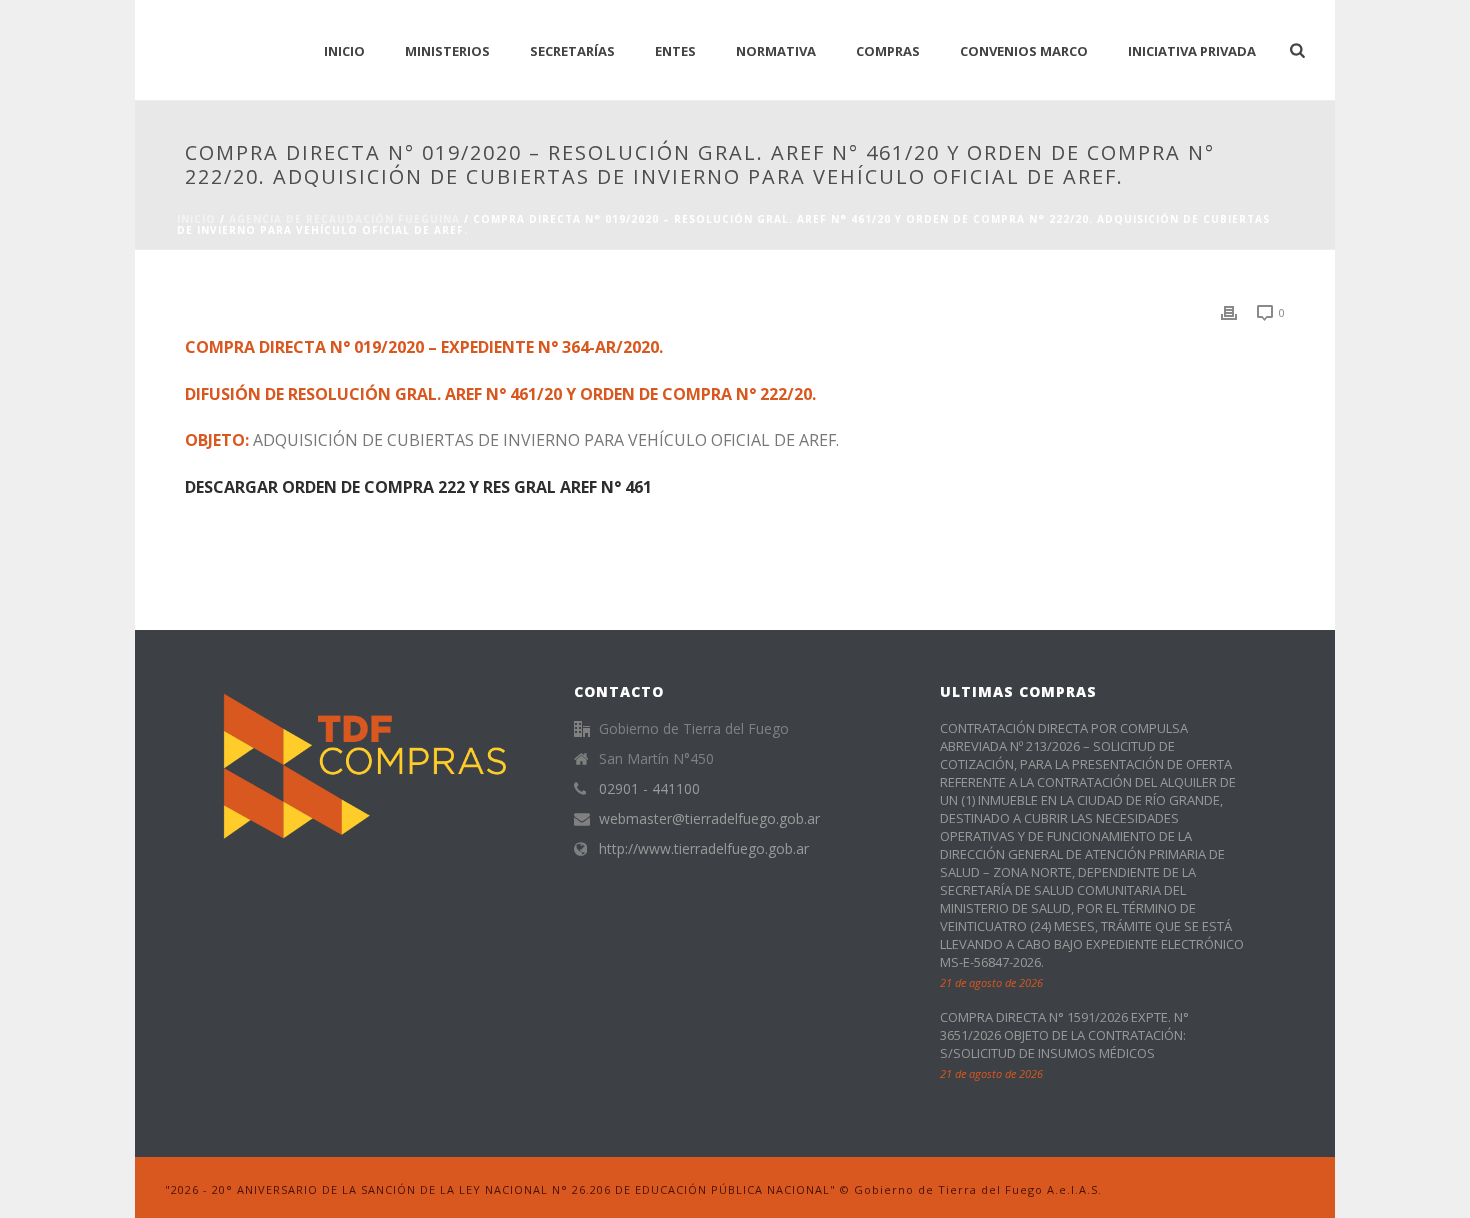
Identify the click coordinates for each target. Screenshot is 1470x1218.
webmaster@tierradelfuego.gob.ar (709, 819)
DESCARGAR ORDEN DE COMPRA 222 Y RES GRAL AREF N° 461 (418, 487)
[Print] (1229, 311)
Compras (888, 51)
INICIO (344, 51)
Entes (675, 51)
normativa (776, 51)
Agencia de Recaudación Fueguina (344, 219)
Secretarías (572, 51)
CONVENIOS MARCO (1024, 51)
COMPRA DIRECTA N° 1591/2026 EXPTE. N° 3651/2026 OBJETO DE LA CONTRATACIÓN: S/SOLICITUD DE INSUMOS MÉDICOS (1064, 1035)
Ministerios (447, 51)
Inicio (196, 219)
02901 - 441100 (649, 789)
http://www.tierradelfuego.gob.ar (704, 849)
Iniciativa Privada (1192, 51)
